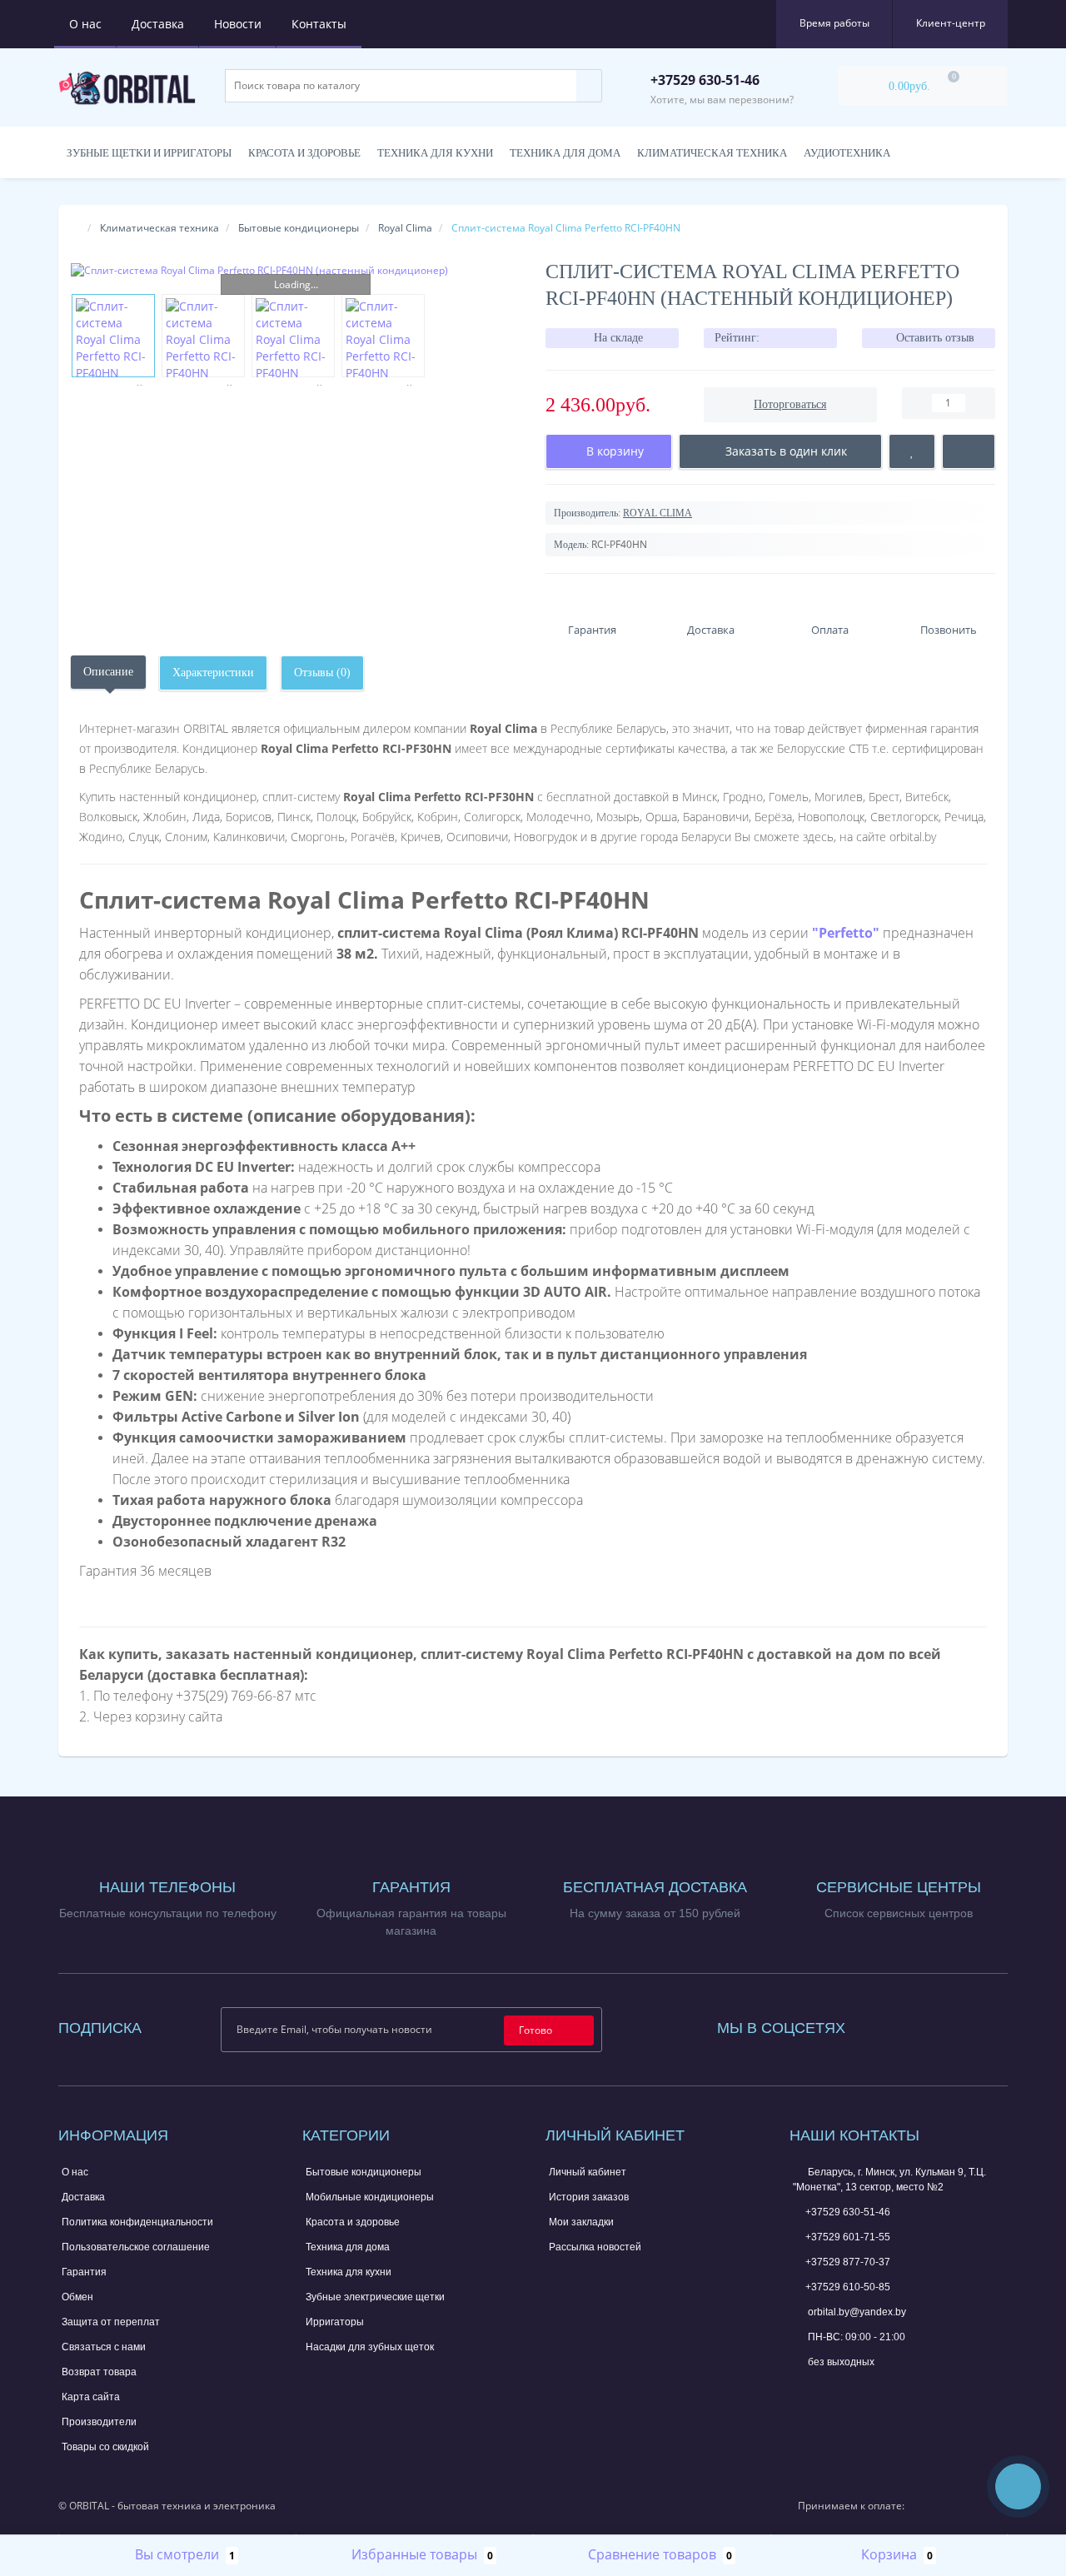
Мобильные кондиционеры (370, 2197)
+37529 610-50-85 (848, 2287)
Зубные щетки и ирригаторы (149, 153)
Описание (108, 672)
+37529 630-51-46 (848, 2212)
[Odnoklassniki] (948, 2024)
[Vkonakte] (925, 2024)
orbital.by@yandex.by (856, 2312)
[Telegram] (829, 2390)
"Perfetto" (846, 933)
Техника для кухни (435, 153)
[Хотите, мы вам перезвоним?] (1018, 2486)
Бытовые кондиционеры (299, 228)
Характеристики (213, 673)
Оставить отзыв (935, 338)
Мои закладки (581, 2222)
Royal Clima (405, 228)
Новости (238, 24)
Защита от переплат (111, 2322)
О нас (85, 24)
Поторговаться (790, 404)
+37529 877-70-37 (848, 2262)
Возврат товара (99, 2372)
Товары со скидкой (105, 2447)
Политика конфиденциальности (137, 2222)
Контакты (319, 24)
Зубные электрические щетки (375, 2297)
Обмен (77, 2297)
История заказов (589, 2197)
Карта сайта (91, 2397)
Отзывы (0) (322, 673)
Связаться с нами (104, 2347)
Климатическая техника (159, 228)
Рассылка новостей (595, 2247)
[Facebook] (880, 2024)
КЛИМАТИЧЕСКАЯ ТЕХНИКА (712, 153)
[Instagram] (903, 2024)
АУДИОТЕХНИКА (847, 153)
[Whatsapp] (801, 2388)
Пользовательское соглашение (136, 2247)
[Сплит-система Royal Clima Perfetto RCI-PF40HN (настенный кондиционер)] (296, 270)
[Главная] (76, 228)
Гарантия (84, 2272)
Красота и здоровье (304, 153)
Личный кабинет (588, 2172)
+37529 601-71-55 (848, 2237)
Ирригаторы (335, 2322)
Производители (99, 2422)
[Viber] (856, 2392)
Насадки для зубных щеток (370, 2347)
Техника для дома (565, 153)
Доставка (158, 24)
